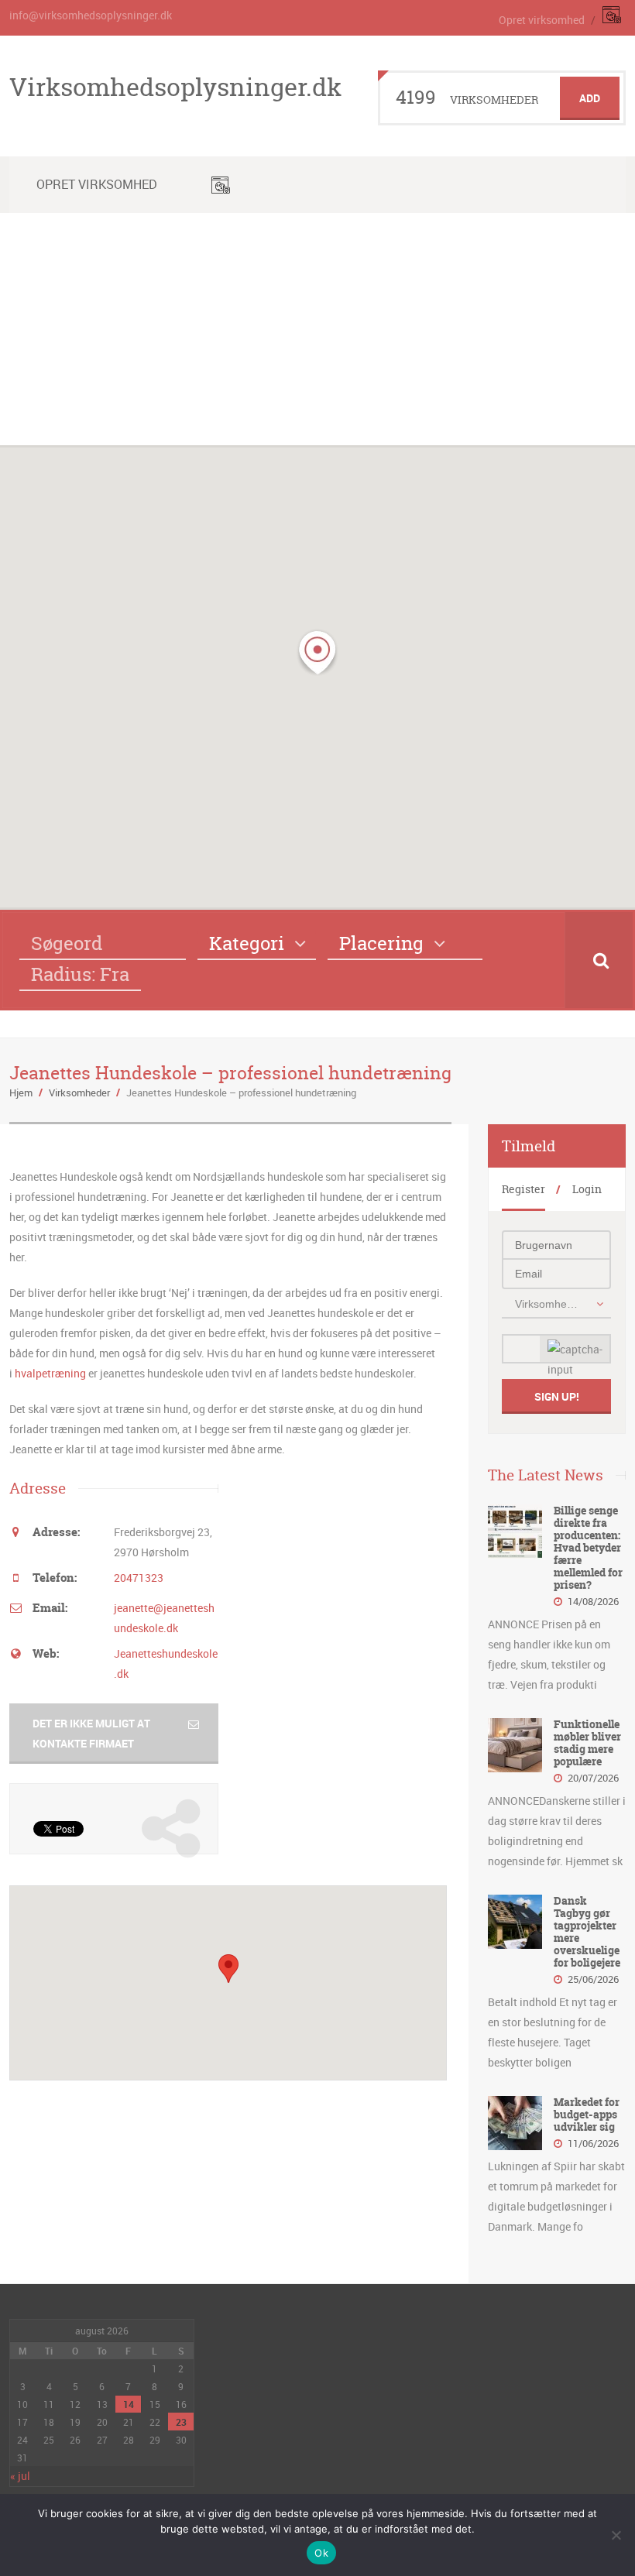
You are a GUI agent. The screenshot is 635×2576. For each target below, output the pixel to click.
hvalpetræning (51, 1373)
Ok (321, 2553)
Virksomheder (79, 1092)
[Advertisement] (317, 329)
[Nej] (616, 2535)
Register (523, 1189)
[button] (317, 653)
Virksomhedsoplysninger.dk (175, 87)
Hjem (21, 1092)
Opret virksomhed (542, 20)
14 (129, 2404)
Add (590, 98)
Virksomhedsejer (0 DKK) (548, 1304)
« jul (20, 2476)
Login (587, 1189)
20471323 (139, 1578)
